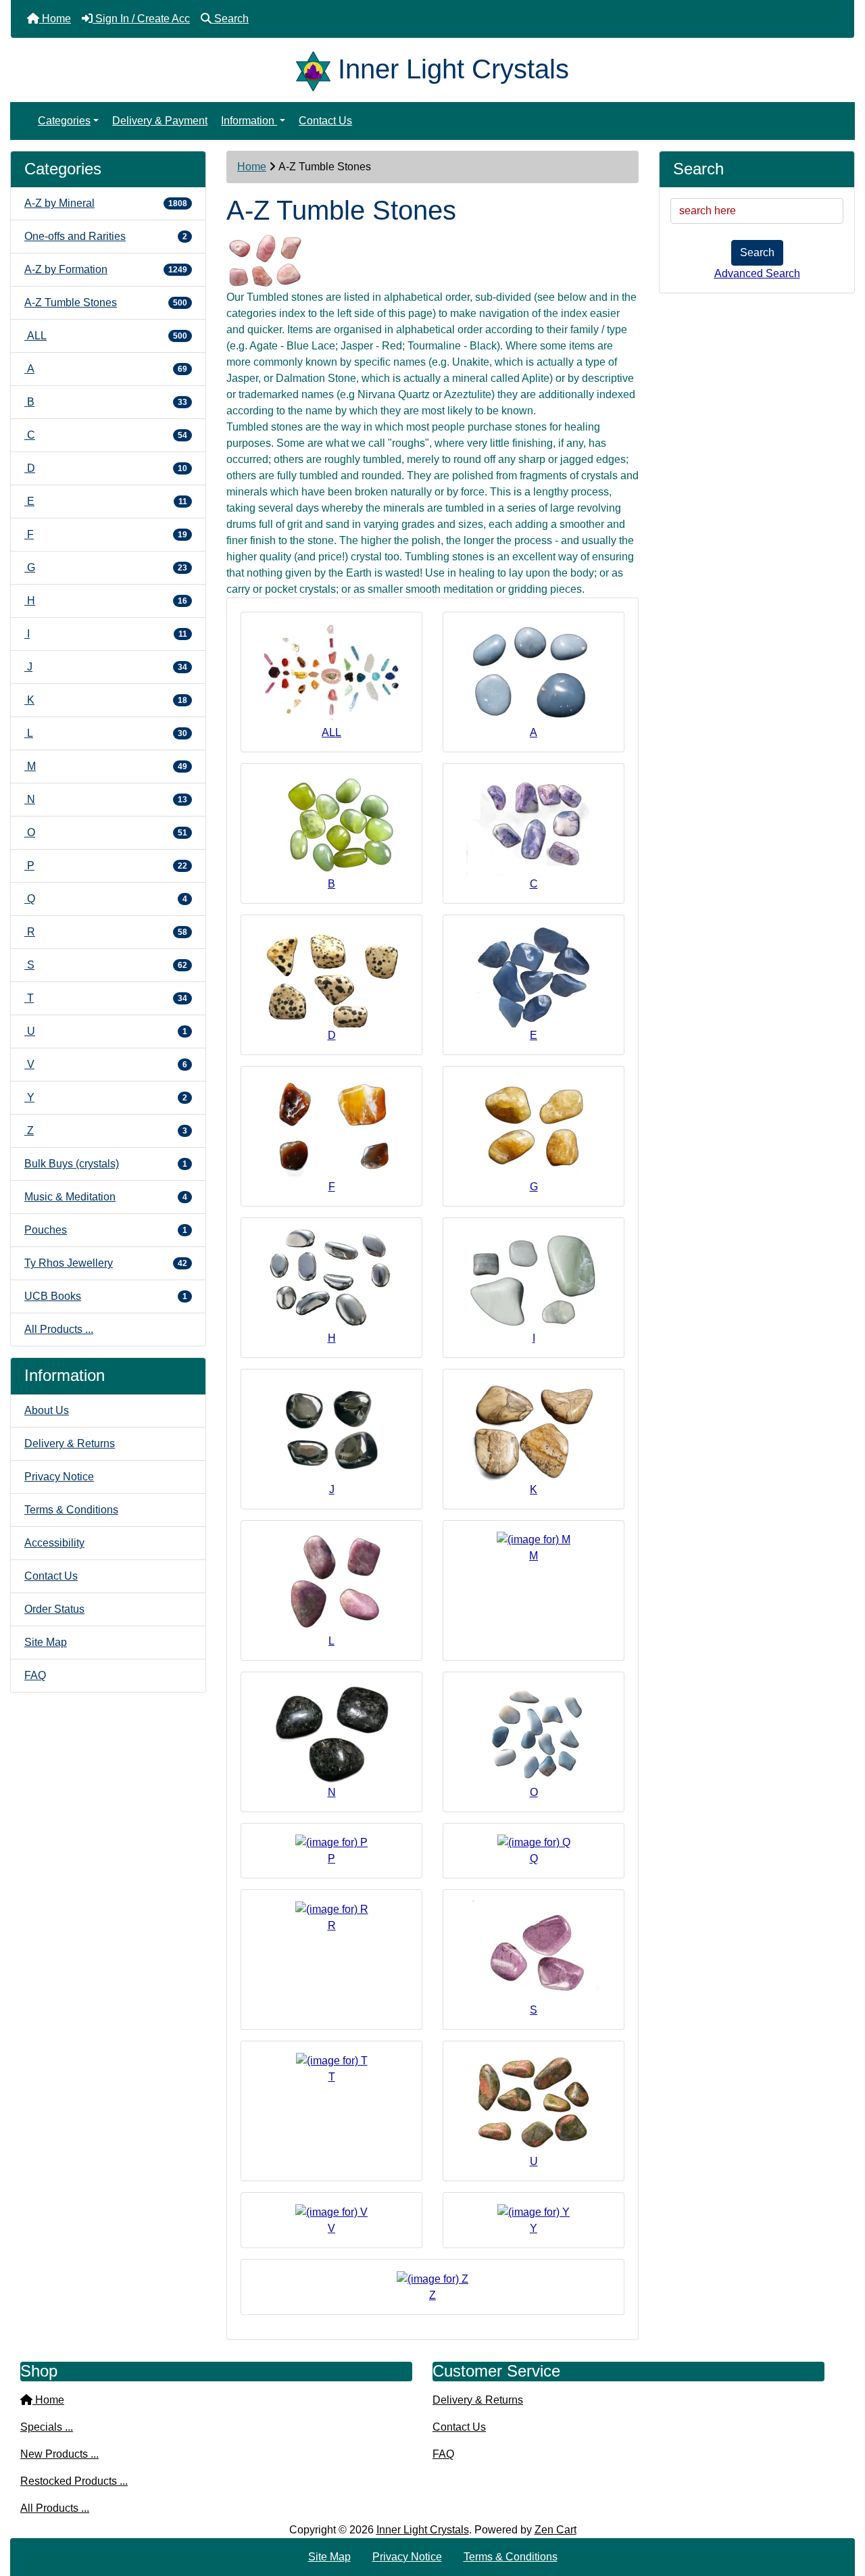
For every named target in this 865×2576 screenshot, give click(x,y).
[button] (840, 2509)
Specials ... (47, 2427)
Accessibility (54, 1543)
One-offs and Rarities (106, 236)
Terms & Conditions (71, 1510)
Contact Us (325, 121)
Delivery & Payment (160, 121)
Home (252, 167)
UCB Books (106, 1296)
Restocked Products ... (74, 2481)
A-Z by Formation (106, 269)
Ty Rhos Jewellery (106, 1263)
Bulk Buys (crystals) (106, 1164)
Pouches (106, 1230)
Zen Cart (555, 2530)
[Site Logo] (317, 69)
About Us (47, 1410)
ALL (106, 336)
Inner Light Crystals (423, 2530)
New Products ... (59, 2454)
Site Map (46, 1642)
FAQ (35, 1675)
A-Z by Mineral (106, 203)
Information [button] (249, 121)
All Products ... (59, 1329)
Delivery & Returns (70, 1443)
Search (757, 252)
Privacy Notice (59, 1477)
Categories (64, 121)
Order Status (54, 1609)
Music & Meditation (106, 1197)
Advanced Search (757, 273)
